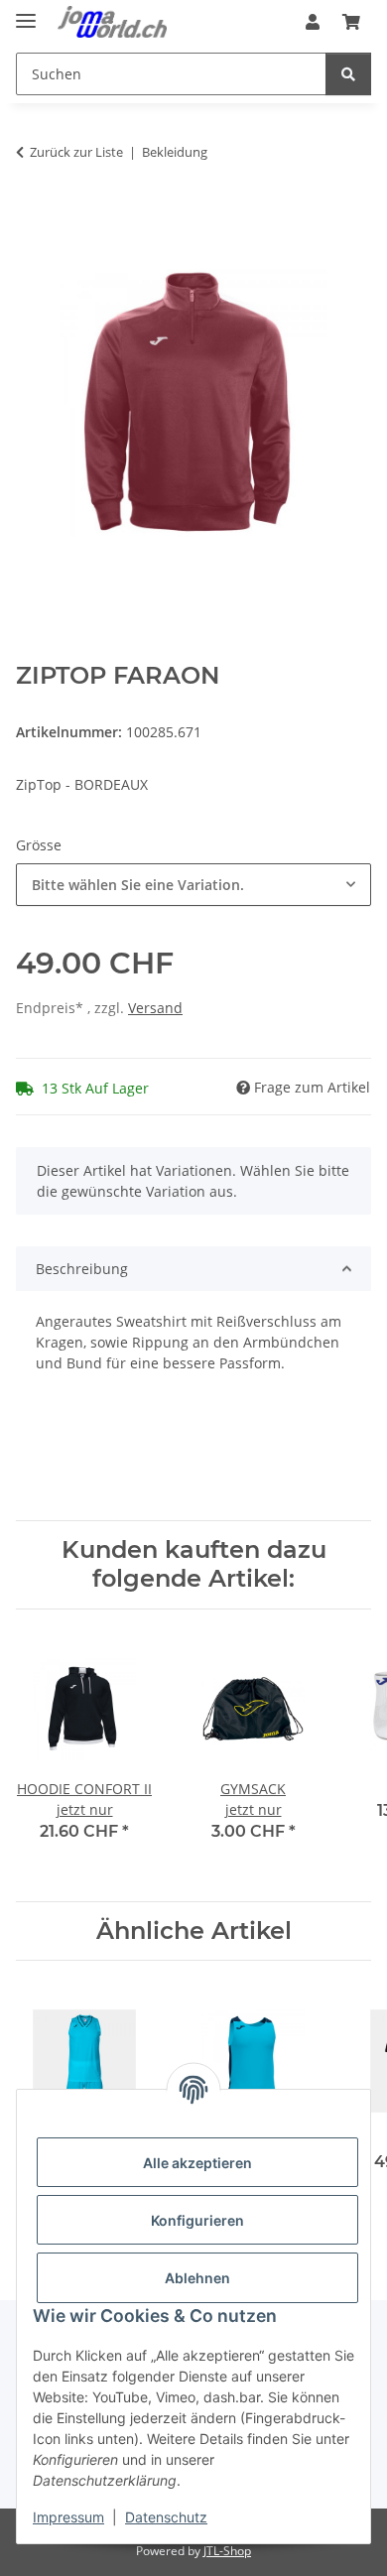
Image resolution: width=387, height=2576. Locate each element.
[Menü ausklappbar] (26, 12)
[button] (313, 22)
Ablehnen (197, 2278)
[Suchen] (348, 74)
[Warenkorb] (351, 22)
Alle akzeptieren (197, 2163)
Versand (155, 1008)
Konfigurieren (197, 2220)
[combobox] (193, 885)
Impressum (68, 2517)
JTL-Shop (227, 2551)
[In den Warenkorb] (32, 214)
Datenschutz (166, 2517)
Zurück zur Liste (76, 152)
